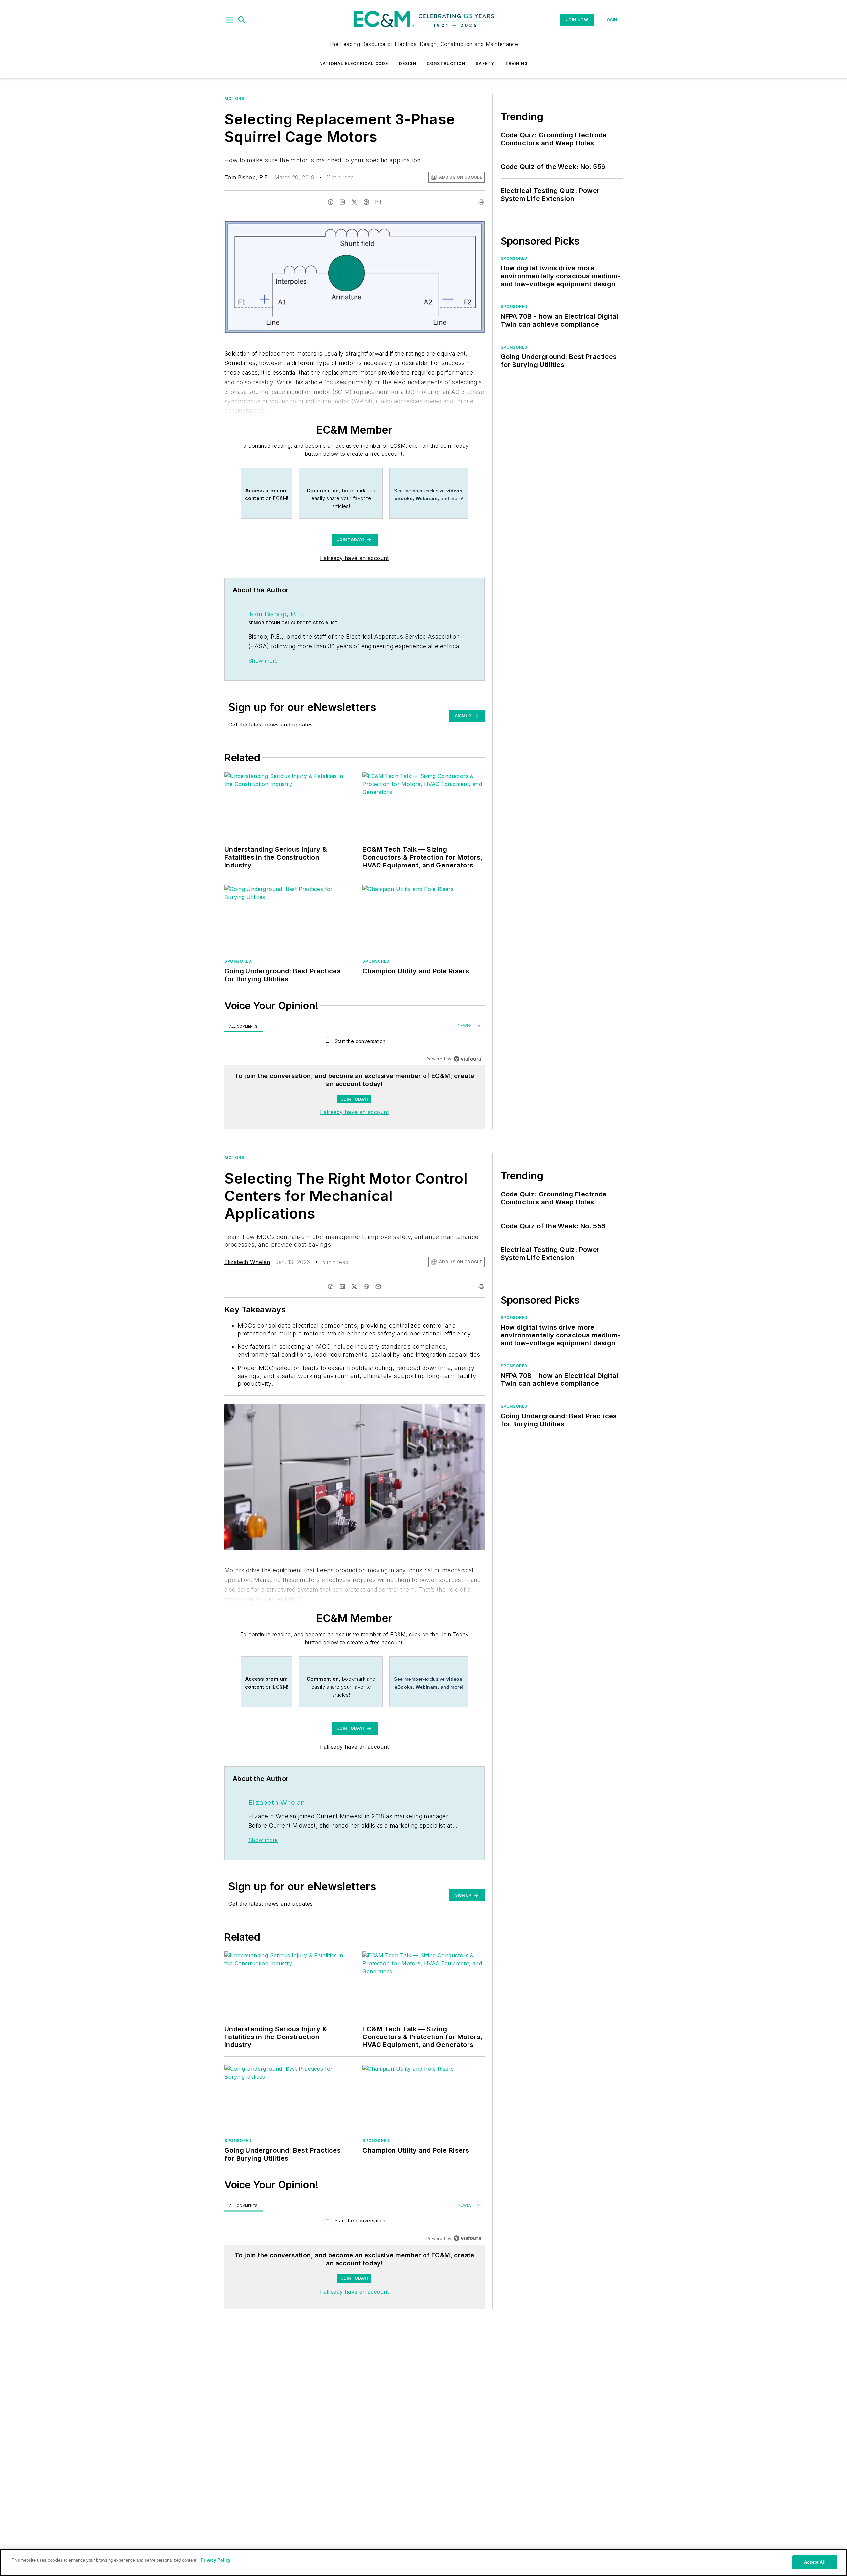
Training (517, 63)
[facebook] (331, 202)
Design (408, 63)
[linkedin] (342, 202)
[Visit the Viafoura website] (467, 1059)
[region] (355, 1043)
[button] (229, 20)
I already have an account (355, 558)
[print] (481, 202)
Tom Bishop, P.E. (247, 177)
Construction (446, 63)
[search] (242, 20)
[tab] (244, 1026)
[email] (378, 202)
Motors (234, 98)
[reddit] (366, 202)
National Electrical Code (354, 63)
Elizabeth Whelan (247, 1262)
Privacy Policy (216, 2560)
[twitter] (354, 202)
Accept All (815, 2562)
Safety (485, 63)
